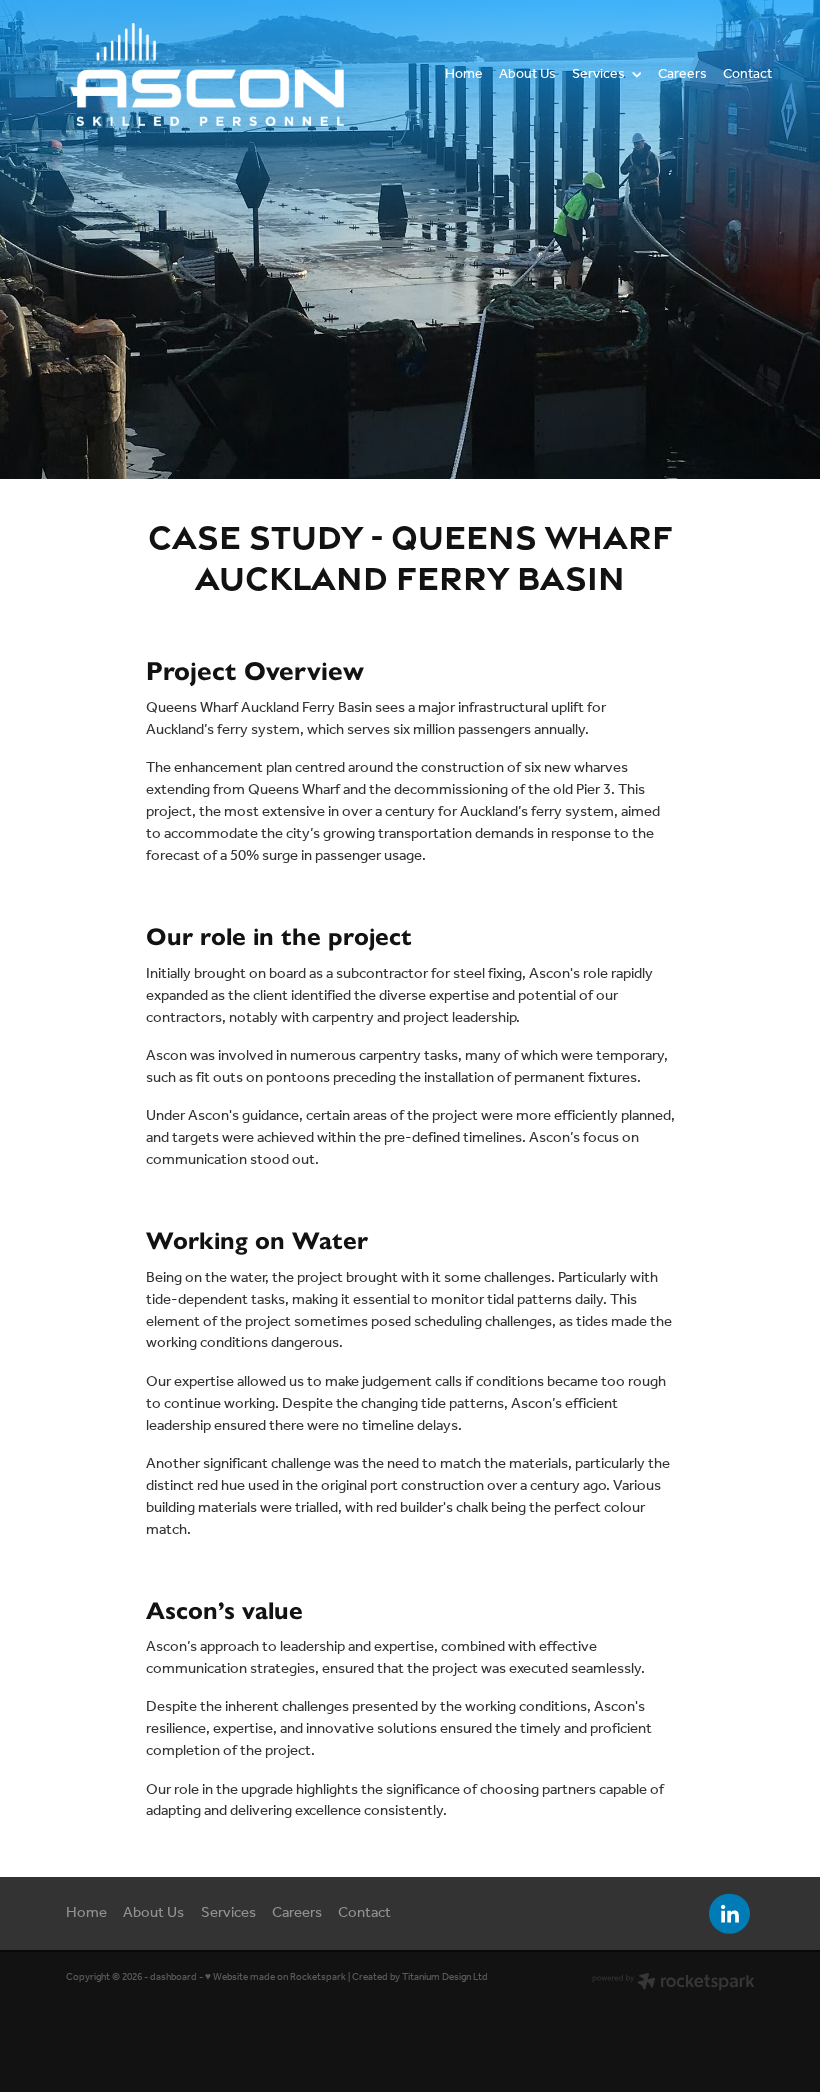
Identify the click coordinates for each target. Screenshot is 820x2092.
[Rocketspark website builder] (673, 1983)
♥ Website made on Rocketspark (275, 1977)
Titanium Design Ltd (445, 1977)
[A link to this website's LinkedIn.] (729, 1913)
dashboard (173, 1977)
